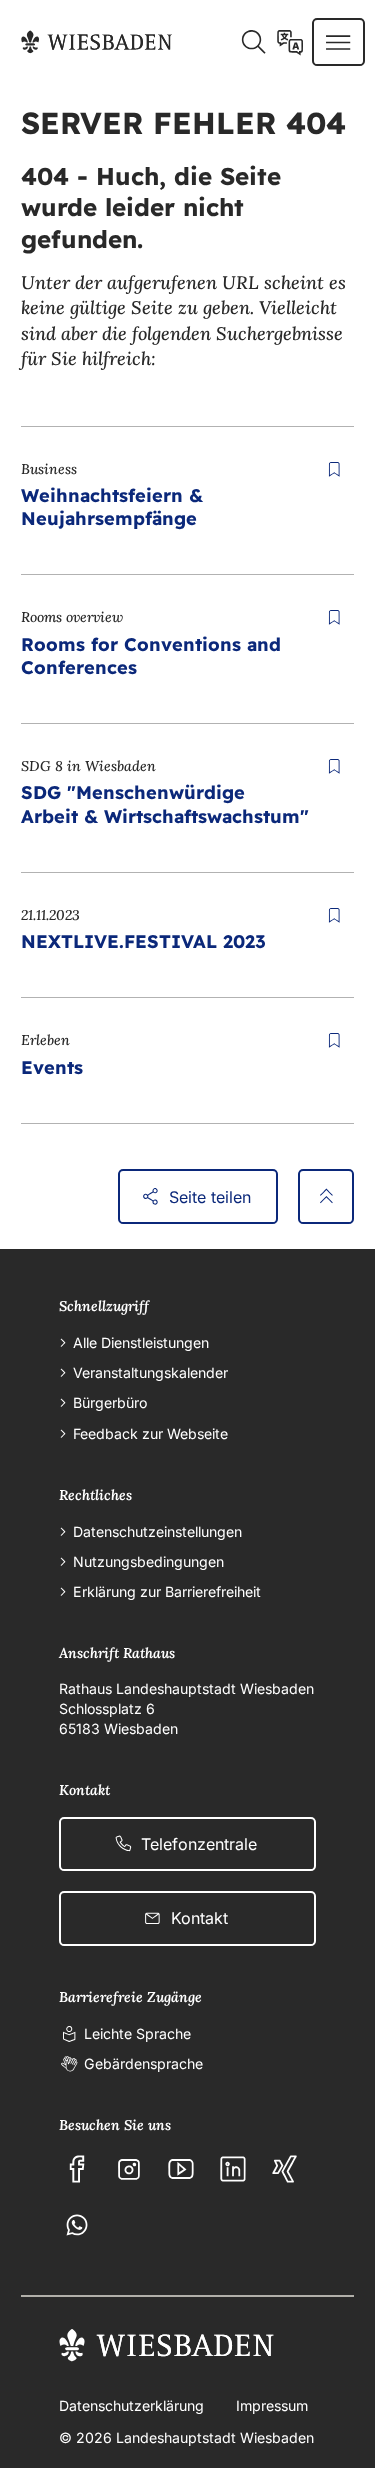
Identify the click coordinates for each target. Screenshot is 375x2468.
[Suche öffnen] (253, 42)
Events (52, 1067)
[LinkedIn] (233, 2169)
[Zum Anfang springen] (326, 1196)
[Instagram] (129, 2169)
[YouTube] (181, 2169)
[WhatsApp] (77, 2225)
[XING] (285, 2169)
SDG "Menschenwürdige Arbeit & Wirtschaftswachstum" (165, 804)
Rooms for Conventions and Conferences (151, 656)
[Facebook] (77, 2169)
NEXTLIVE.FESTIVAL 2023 (143, 941)
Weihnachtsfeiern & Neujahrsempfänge (112, 507)
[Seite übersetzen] (290, 42)
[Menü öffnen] (338, 42)
